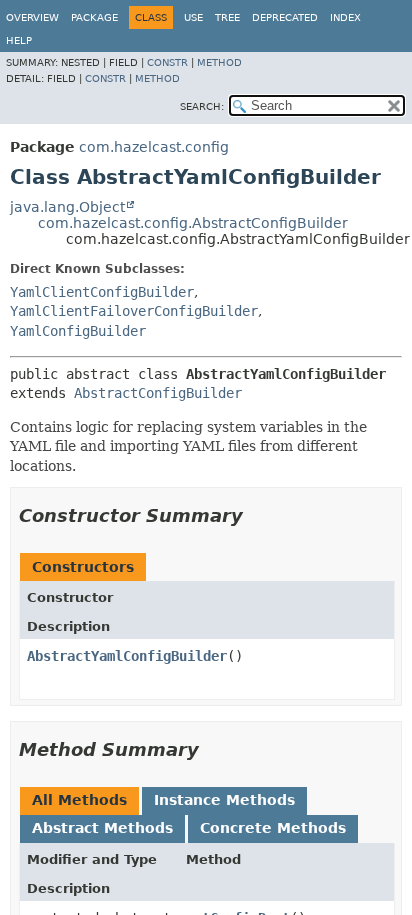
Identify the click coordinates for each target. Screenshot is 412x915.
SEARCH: (202, 106)
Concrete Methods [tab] (273, 828)
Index (345, 17)
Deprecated (285, 17)
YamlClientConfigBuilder (102, 292)
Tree (227, 17)
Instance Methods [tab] (224, 800)
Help (19, 40)
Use (193, 17)
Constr (167, 62)
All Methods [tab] (79, 800)
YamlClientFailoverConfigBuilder (134, 311)
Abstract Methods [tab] (102, 828)
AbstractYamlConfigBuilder (127, 656)
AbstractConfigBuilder (158, 393)
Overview (32, 17)
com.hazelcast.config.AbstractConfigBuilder (193, 223)
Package (94, 17)
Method (219, 62)
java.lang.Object (67, 207)
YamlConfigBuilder (78, 331)
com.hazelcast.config (154, 147)
